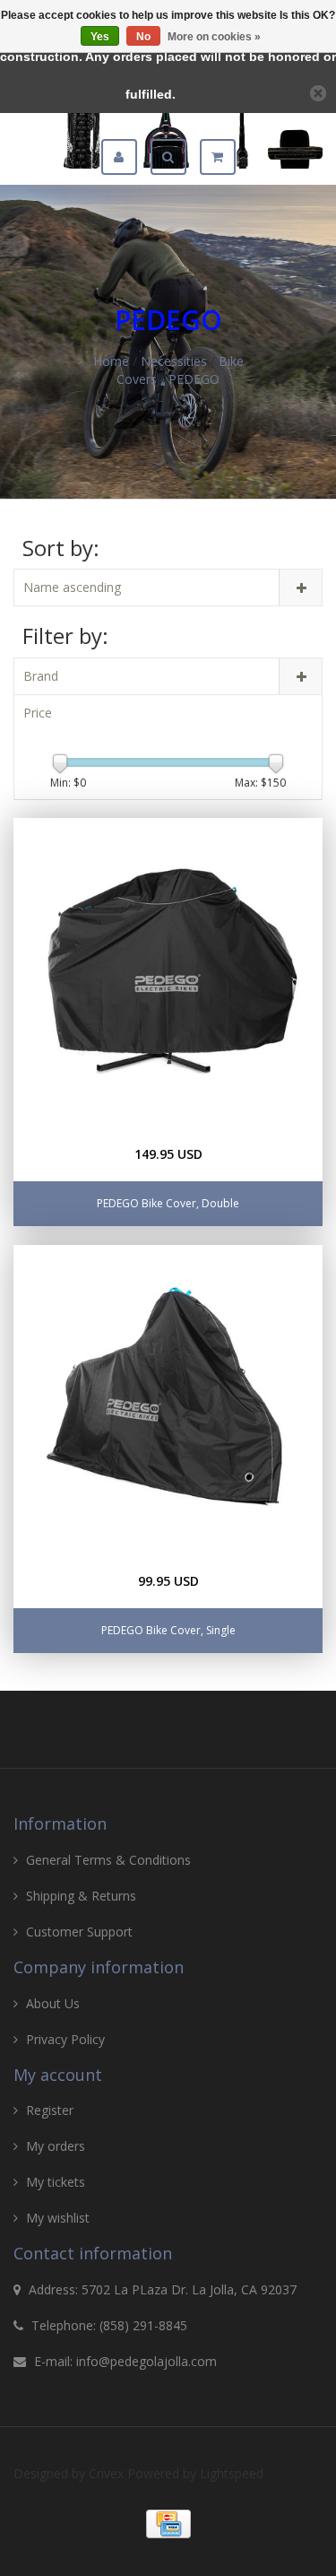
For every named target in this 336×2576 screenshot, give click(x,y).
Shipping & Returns (81, 1896)
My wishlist (58, 2218)
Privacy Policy (65, 2039)
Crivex (106, 2473)
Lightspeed (232, 2473)
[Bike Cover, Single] (168, 1400)
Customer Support (79, 1932)
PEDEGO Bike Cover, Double (168, 1203)
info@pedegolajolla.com (146, 2361)
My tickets (56, 2182)
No (143, 37)
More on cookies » (214, 37)
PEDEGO (194, 379)
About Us (53, 2003)
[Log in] (126, 157)
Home (111, 361)
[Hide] (318, 93)
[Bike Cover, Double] (168, 973)
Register (50, 2110)
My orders (56, 2146)
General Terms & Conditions (108, 1860)
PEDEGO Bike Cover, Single (168, 1630)
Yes (100, 37)
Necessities (174, 361)
